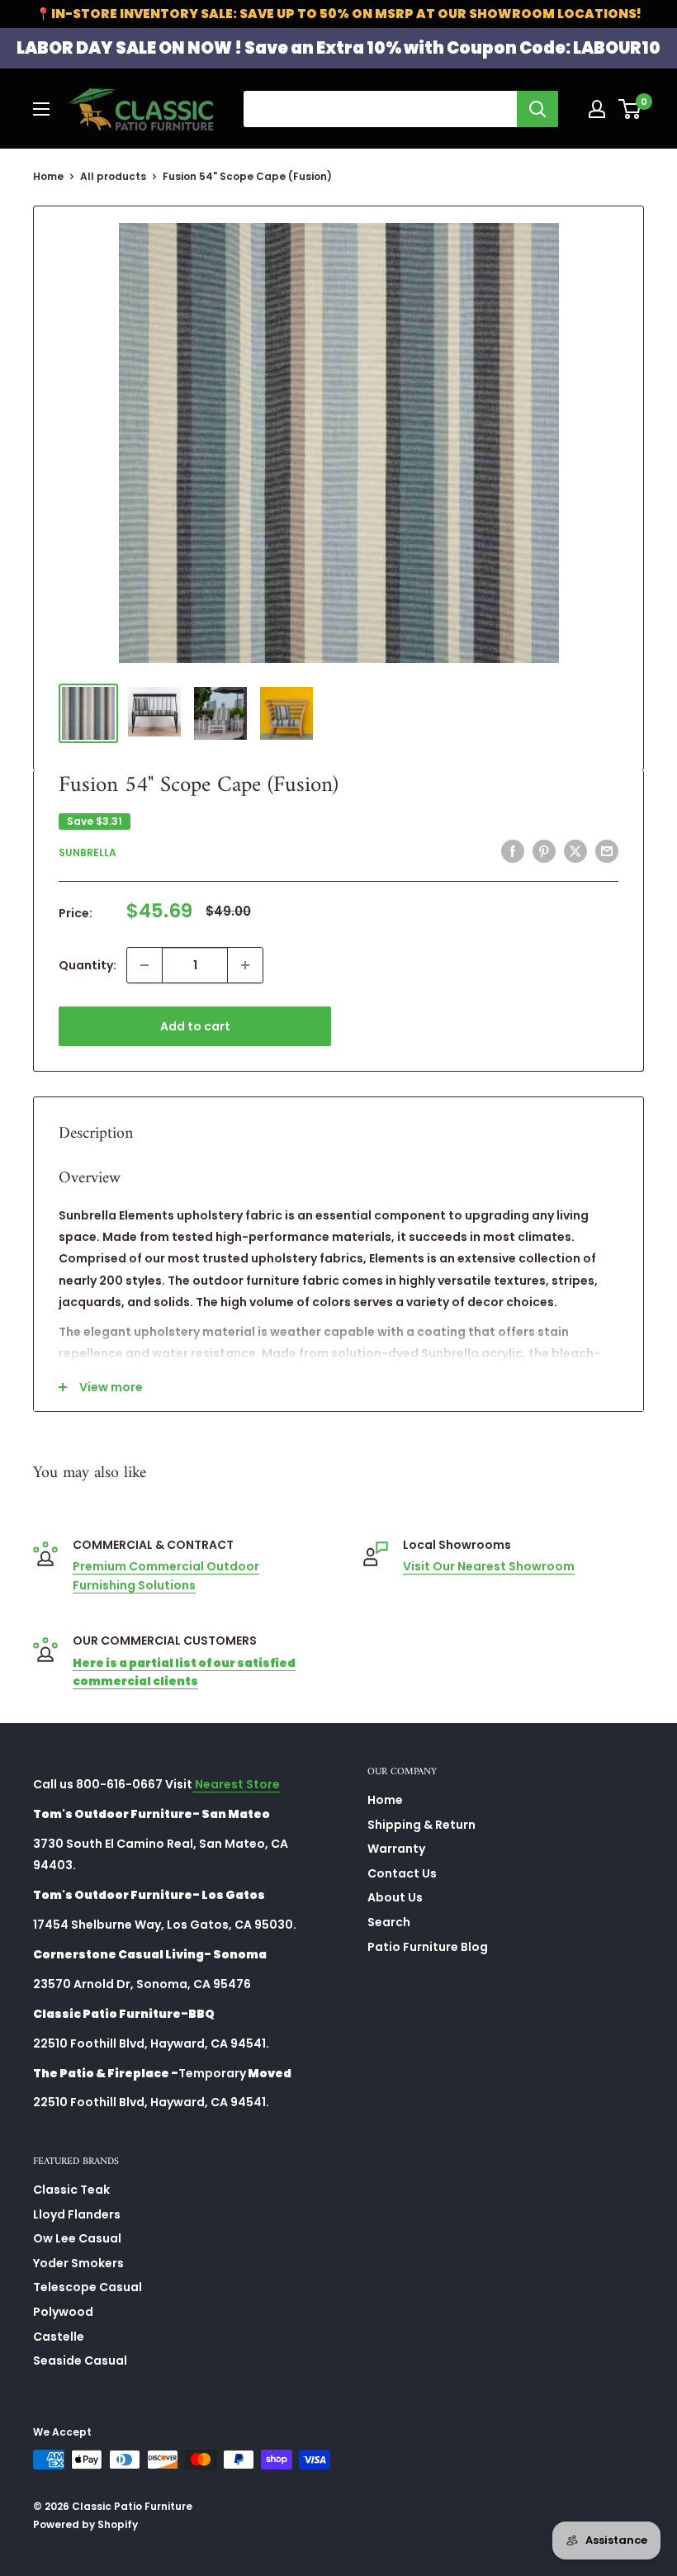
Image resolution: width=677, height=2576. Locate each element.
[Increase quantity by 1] (245, 965)
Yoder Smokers (78, 2263)
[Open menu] (41, 109)
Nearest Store (236, 1784)
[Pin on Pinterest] (544, 851)
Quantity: (88, 965)
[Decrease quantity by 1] (144, 965)
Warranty (396, 1849)
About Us (395, 1897)
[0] (630, 109)
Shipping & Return (421, 1825)
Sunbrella (88, 852)
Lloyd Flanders (77, 2214)
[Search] (537, 109)
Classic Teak (71, 2190)
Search (389, 1922)
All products (113, 176)
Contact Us (402, 1873)
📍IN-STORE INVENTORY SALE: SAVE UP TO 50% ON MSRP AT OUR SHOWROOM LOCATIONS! (338, 14)
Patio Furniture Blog (428, 1947)
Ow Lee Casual (77, 2238)
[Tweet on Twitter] (575, 851)
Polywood (63, 2312)
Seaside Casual (80, 2361)
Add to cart (195, 1026)
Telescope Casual (88, 2287)
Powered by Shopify (85, 2524)
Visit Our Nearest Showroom (489, 1566)
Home (48, 176)
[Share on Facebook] (513, 851)
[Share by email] (607, 851)
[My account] (597, 109)
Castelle (59, 2337)
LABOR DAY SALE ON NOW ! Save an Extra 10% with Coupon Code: (338, 48)
